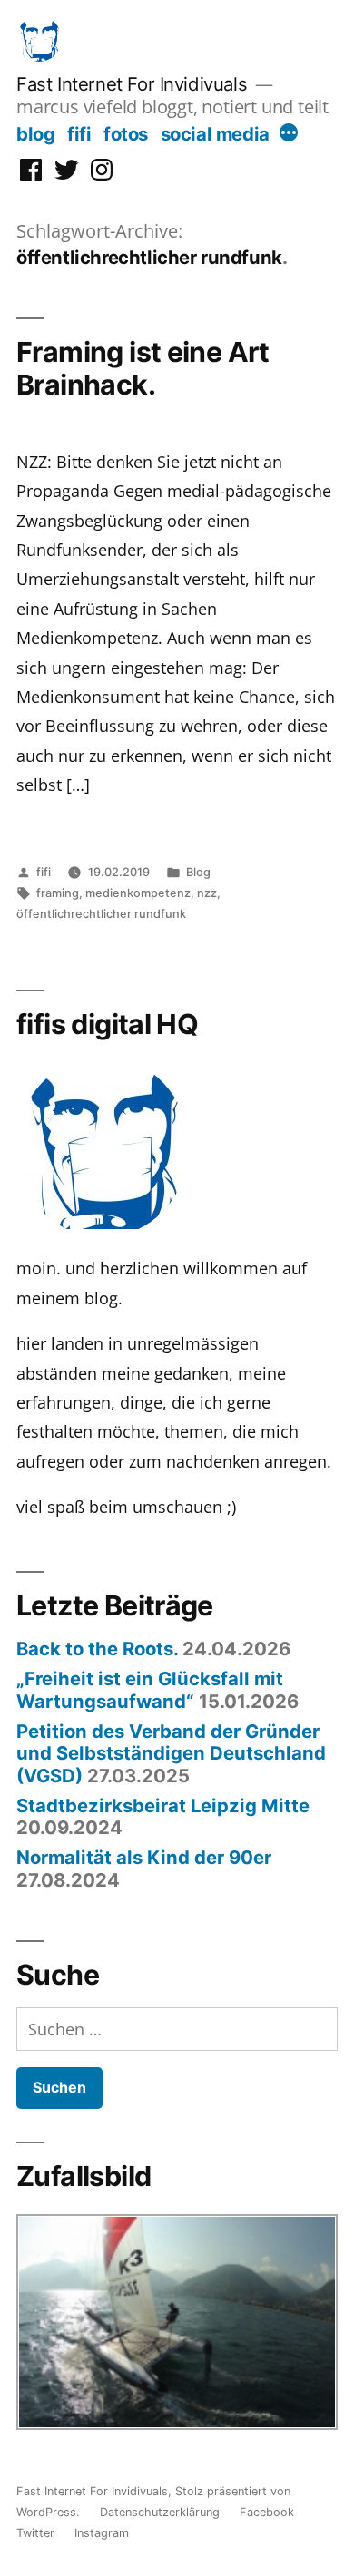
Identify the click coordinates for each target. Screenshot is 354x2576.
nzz (207, 893)
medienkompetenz (138, 893)
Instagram (102, 2533)
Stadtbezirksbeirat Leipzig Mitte (163, 1805)
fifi (79, 134)
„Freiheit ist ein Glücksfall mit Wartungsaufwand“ (150, 1689)
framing (58, 893)
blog (35, 134)
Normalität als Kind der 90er (144, 1857)
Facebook (267, 2512)
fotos (126, 134)
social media (215, 134)
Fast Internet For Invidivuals (132, 84)
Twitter (35, 2533)
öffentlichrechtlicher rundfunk (101, 914)
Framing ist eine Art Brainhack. (143, 368)
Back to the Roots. (97, 1649)
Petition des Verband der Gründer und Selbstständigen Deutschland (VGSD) (171, 1753)
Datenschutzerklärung (160, 2512)
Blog (198, 872)
